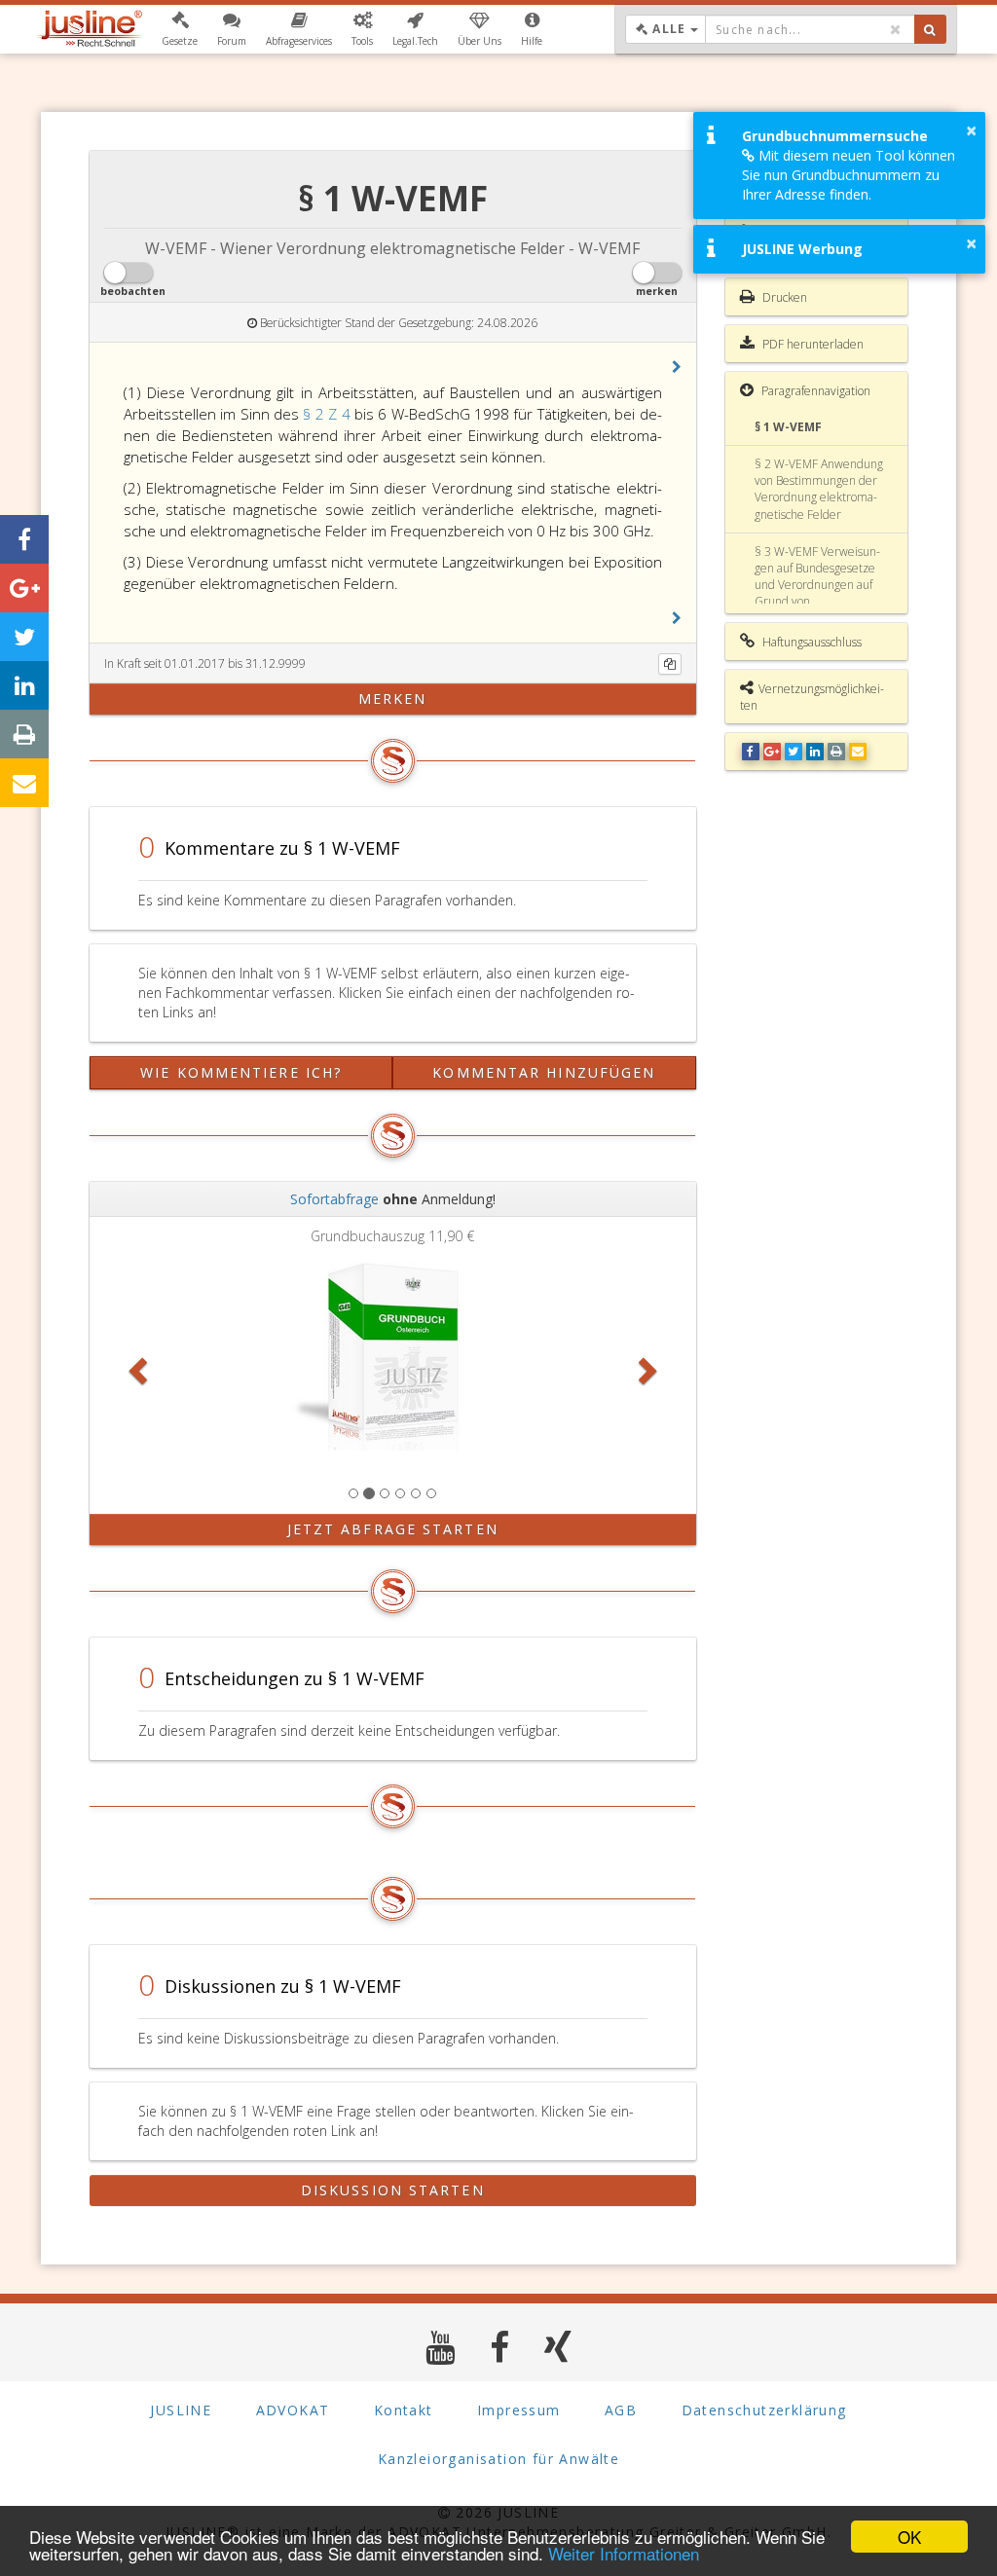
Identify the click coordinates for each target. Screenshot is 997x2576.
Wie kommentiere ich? (241, 1072)
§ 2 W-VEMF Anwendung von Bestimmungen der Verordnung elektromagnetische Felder (819, 489)
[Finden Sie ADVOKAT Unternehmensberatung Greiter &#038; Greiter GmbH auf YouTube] (441, 2347)
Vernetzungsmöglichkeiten (812, 697)
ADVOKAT (293, 2410)
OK (909, 2537)
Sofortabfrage (334, 1199)
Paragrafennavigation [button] (814, 391)
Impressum (519, 2410)
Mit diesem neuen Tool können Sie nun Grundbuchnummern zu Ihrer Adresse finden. (849, 175)
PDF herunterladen (812, 344)
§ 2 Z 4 (328, 414)
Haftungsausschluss (811, 642)
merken (393, 699)
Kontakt (404, 2410)
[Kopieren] (670, 664)
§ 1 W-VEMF (788, 427)
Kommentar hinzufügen (544, 1072)
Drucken (783, 297)
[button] (180, 29)
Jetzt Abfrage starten (393, 1529)
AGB (621, 2410)
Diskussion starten (393, 2190)
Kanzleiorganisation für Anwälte (498, 2459)
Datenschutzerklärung (764, 2410)
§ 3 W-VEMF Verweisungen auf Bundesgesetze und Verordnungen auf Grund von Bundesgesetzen (817, 585)
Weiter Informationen (624, 2553)
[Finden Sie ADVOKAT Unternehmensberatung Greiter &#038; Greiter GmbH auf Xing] (558, 2347)
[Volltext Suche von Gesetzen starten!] (930, 29)
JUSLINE (181, 2410)
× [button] (971, 130)
